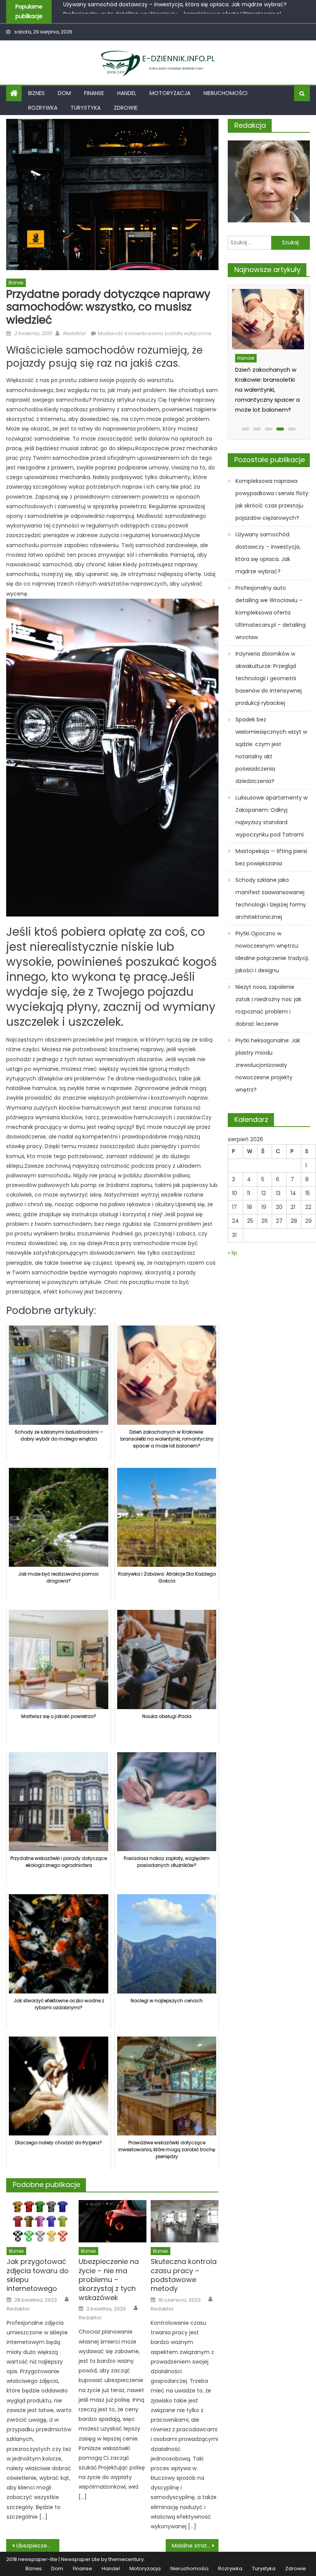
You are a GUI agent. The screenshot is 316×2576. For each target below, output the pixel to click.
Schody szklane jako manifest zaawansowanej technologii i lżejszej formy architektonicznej (271, 898)
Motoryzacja (170, 93)
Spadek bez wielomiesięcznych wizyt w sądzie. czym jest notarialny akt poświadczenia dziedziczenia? (271, 750)
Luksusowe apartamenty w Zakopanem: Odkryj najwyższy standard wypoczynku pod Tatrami (271, 816)
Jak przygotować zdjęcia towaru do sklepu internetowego (38, 2275)
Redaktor (74, 333)
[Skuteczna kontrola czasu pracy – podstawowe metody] (185, 2221)
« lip (233, 1253)
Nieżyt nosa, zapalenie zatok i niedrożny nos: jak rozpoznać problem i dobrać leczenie (268, 1005)
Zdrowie (126, 108)
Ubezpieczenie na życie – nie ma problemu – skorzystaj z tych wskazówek (109, 2280)
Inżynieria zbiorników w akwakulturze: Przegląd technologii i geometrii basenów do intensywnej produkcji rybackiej (269, 678)
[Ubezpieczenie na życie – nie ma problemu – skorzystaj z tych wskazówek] (113, 2221)
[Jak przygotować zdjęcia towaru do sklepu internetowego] (40, 2221)
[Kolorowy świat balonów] (267, 319)
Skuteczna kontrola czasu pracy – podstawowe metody (184, 2275)
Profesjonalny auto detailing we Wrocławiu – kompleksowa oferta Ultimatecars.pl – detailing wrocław (271, 613)
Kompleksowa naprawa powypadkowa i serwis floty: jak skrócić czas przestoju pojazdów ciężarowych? (272, 499)
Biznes (36, 93)
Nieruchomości (225, 93)
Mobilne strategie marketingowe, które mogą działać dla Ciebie (195, 2546)
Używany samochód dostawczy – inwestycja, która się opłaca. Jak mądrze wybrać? (268, 553)
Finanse (94, 93)
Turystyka (86, 108)
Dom (64, 93)
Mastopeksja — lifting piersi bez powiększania (271, 857)
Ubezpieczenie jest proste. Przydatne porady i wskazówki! (38, 2546)
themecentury (126, 2559)
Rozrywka (43, 108)
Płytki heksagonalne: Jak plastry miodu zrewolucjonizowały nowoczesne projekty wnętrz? (268, 1065)
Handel (127, 93)
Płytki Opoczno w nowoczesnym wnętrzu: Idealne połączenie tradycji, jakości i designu (272, 952)
